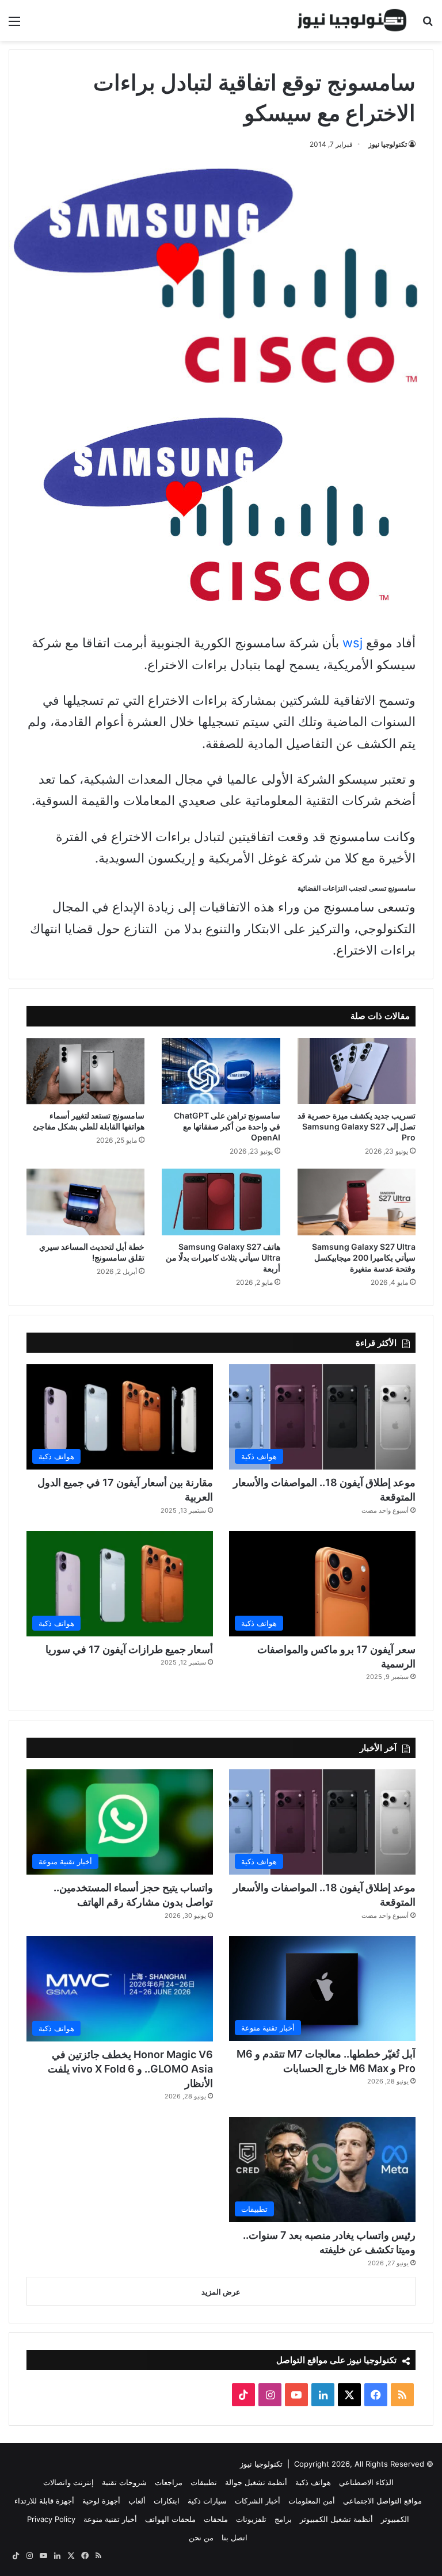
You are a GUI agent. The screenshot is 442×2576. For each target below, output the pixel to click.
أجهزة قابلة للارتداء (44, 2501)
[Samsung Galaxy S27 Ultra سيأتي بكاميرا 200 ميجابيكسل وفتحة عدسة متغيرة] (357, 1202)
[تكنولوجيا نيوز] (352, 20)
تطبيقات (204, 2482)
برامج (283, 2519)
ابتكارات (167, 2501)
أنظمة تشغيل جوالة (256, 2482)
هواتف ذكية (313, 2482)
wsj (353, 643)
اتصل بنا (235, 2537)
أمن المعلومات (312, 2501)
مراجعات (169, 2482)
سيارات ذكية (207, 2501)
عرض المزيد (221, 2292)
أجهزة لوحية (101, 2501)
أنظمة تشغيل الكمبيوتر (336, 2519)
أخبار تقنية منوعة (110, 2519)
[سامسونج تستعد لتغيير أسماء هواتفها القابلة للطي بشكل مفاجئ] (85, 1071)
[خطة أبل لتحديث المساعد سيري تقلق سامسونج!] (85, 1202)
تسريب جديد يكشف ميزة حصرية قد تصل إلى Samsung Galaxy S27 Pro (357, 1126)
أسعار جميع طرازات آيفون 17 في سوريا (129, 1649)
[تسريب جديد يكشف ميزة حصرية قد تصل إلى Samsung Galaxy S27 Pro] (357, 1071)
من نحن (201, 2537)
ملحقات (216, 2519)
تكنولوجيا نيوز (388, 144)
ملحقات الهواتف (170, 2519)
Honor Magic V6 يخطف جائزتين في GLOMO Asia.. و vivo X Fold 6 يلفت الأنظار (130, 2069)
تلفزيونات (251, 2519)
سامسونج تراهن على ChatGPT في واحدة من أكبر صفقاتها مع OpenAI (227, 1126)
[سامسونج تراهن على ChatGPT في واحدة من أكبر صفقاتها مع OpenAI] (221, 1071)
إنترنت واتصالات (68, 2482)
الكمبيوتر (395, 2519)
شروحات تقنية (124, 2482)
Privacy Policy (51, 2519)
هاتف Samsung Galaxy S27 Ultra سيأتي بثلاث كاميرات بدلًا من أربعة (223, 1258)
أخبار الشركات (258, 2501)
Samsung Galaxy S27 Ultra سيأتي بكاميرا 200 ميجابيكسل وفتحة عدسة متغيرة (364, 1258)
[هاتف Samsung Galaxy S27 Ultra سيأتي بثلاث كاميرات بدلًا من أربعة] (221, 1202)
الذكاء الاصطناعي (366, 2482)
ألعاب (137, 2501)
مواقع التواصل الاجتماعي (382, 2501)
